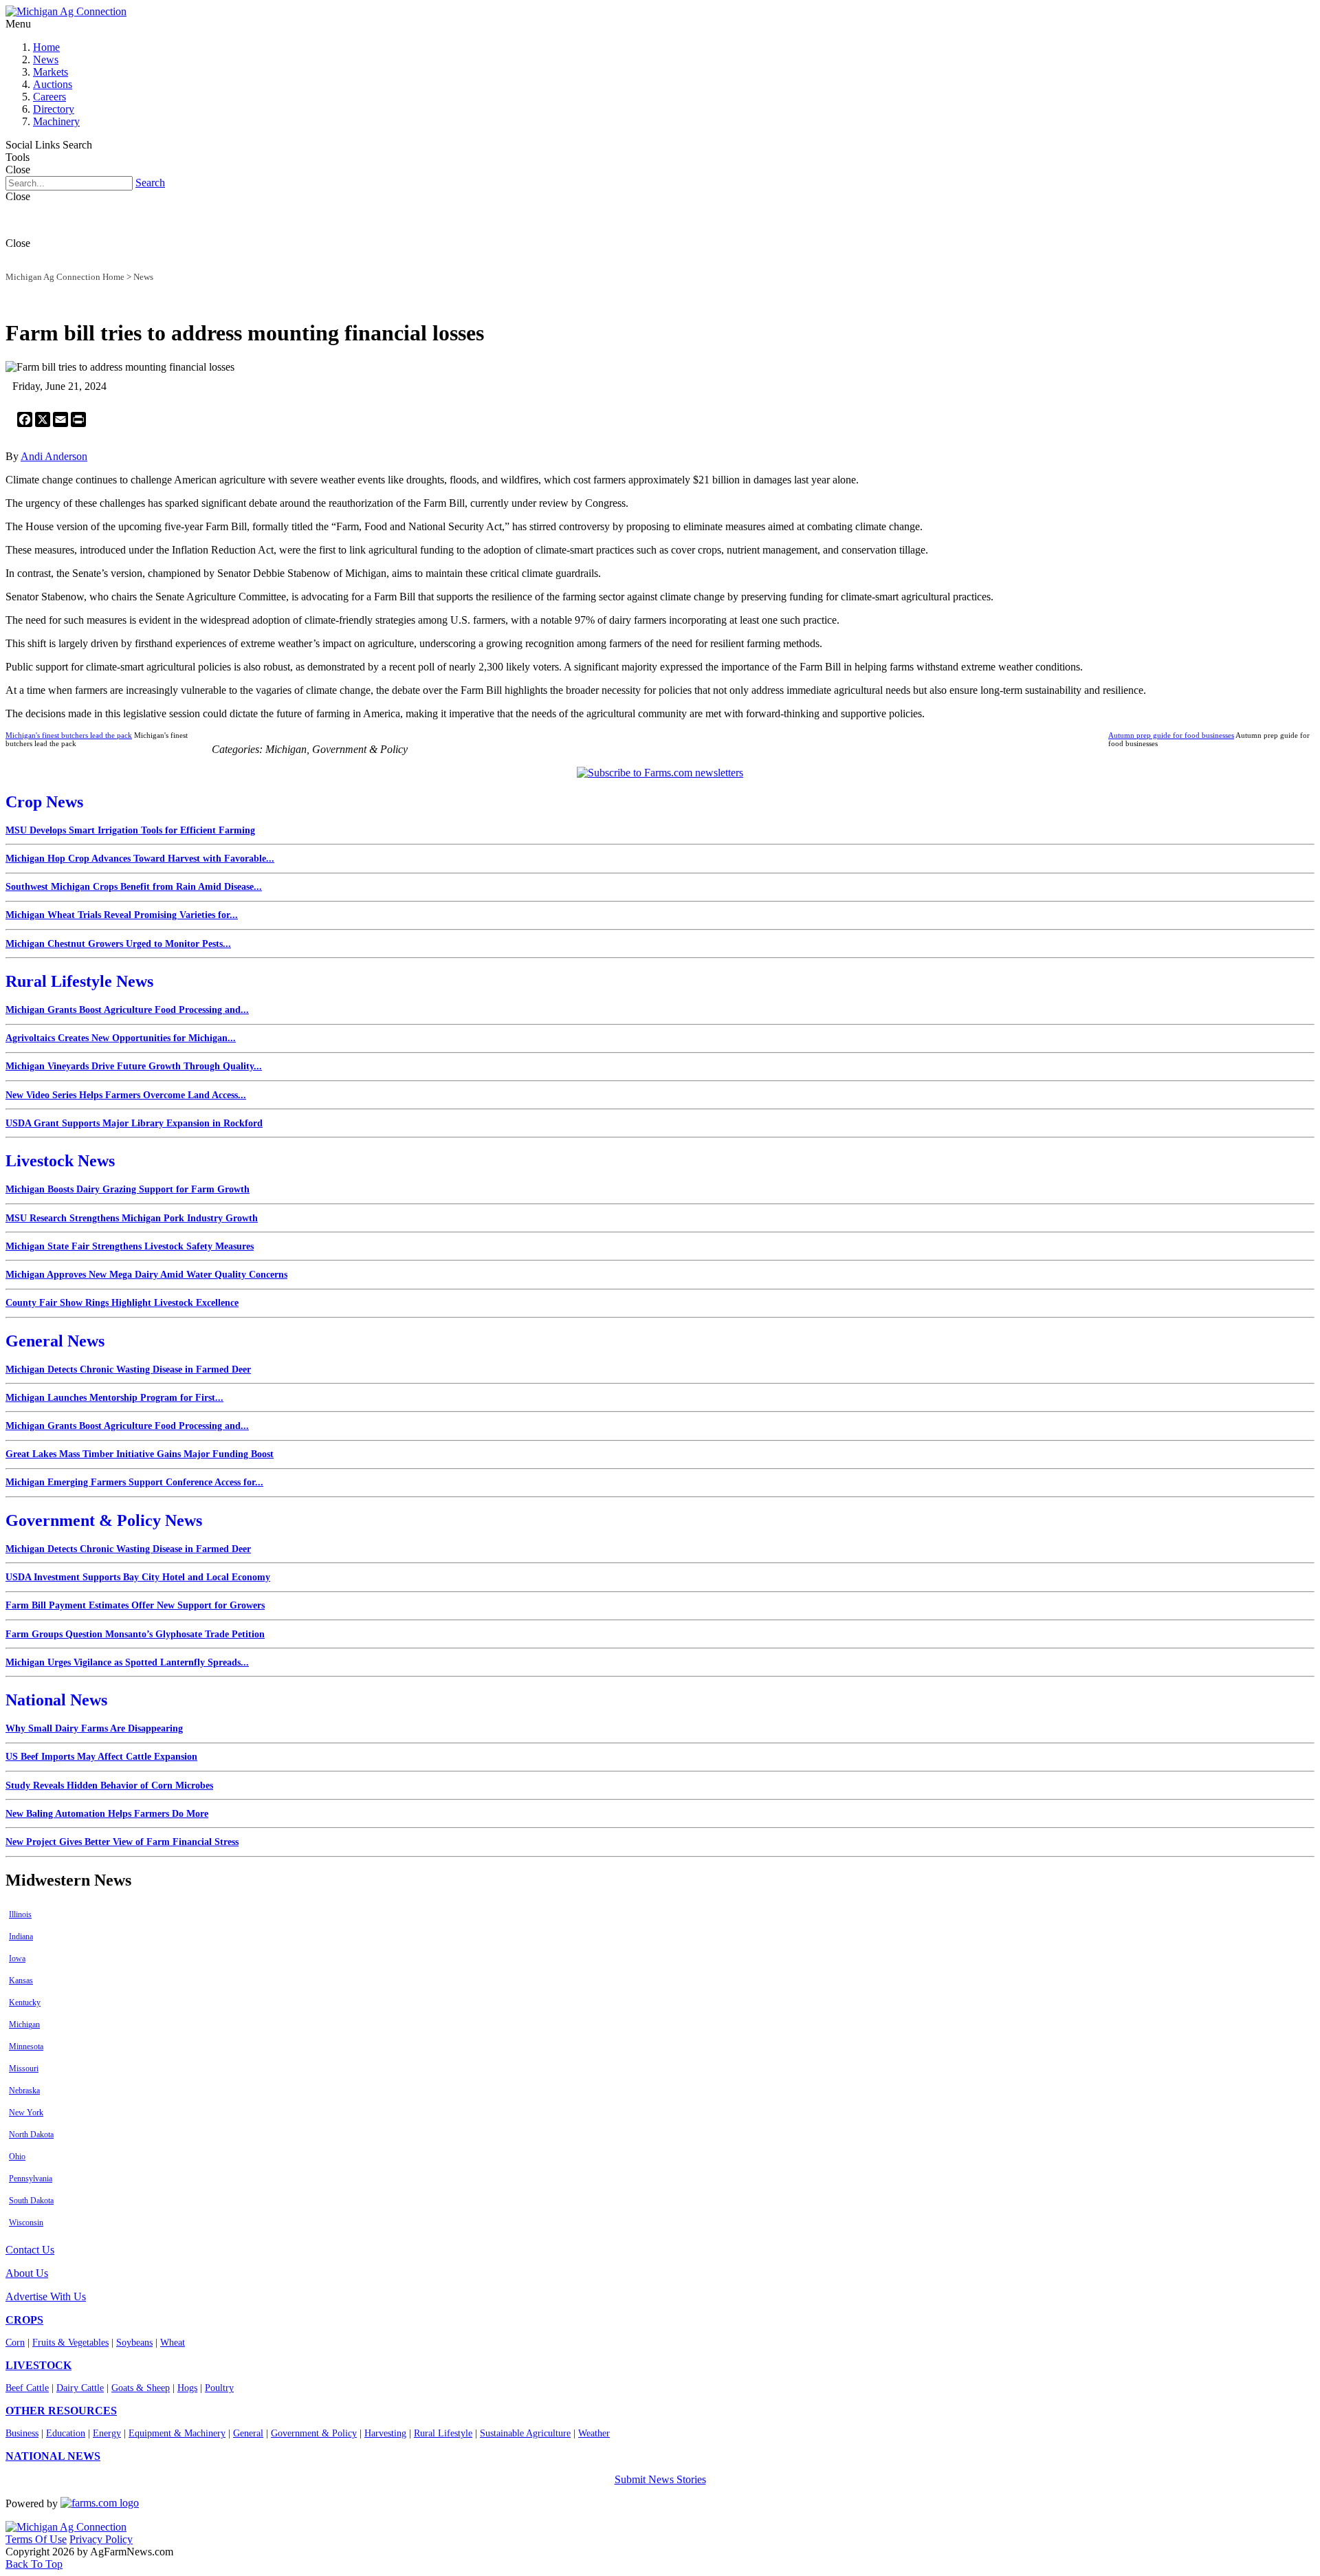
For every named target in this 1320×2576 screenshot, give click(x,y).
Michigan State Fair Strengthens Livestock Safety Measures (130, 1246)
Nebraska (24, 2091)
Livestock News (60, 1161)
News (46, 59)
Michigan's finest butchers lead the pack (69, 735)
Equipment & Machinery (177, 2433)
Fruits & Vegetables (70, 2343)
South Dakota (31, 2201)
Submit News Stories (660, 2479)
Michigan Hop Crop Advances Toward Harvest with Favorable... (140, 859)
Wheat (173, 2343)
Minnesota (26, 2046)
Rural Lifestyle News (79, 981)
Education (66, 2433)
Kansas (21, 1980)
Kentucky (25, 2002)
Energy (107, 2433)
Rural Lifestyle (443, 2433)
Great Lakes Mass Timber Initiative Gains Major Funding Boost (140, 1454)
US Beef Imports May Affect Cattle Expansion (101, 1757)
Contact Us (30, 2250)
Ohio (17, 2157)
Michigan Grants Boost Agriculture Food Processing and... (127, 1010)
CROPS (24, 2320)
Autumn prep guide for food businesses (1171, 735)
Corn (15, 2343)
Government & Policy (314, 2433)
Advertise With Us (46, 2296)
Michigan (24, 2024)
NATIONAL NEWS (53, 2456)
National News (56, 1700)
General (248, 2433)
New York (26, 2113)
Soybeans (134, 2343)
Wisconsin (26, 2223)
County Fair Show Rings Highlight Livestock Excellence (122, 1303)
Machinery (56, 121)
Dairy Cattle (80, 2388)
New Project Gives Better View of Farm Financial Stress (122, 1842)
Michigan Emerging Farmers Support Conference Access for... (134, 1482)
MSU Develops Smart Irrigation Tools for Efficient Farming (130, 830)
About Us (27, 2273)
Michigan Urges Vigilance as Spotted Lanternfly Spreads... (127, 1662)
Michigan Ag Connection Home (65, 277)
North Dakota (31, 2135)
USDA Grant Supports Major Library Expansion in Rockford (134, 1123)
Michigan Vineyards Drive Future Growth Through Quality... (134, 1066)
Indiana (21, 1936)
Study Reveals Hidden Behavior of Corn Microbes (109, 1786)
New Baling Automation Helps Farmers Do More (107, 1814)
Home (46, 47)
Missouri (24, 2069)
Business (22, 2433)
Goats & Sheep (141, 2388)
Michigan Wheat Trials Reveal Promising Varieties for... (122, 915)
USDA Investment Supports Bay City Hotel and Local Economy (138, 1577)
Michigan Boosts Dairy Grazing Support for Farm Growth (128, 1189)
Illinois (20, 1914)
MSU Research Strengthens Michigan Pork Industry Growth (132, 1218)
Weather (594, 2433)
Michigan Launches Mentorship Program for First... (114, 1398)
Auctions (53, 84)
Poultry (219, 2388)
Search (150, 183)
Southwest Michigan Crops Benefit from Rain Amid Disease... (134, 887)
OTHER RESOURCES (61, 2411)
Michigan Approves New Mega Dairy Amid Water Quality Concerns (146, 1275)
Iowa (17, 1958)
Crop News (44, 802)
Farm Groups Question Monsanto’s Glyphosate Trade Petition (135, 1634)
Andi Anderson (54, 456)
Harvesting (385, 2433)
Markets (51, 72)
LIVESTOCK (38, 2365)
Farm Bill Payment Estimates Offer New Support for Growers (135, 1605)
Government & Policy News (104, 1520)
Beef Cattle (27, 2388)
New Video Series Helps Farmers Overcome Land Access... (126, 1095)
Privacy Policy (101, 2539)
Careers (49, 97)
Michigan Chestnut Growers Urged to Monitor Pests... (118, 944)
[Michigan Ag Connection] (66, 11)
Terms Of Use (36, 2539)
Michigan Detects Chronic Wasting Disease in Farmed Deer (128, 1369)
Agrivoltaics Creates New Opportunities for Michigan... (121, 1038)
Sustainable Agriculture (525, 2433)
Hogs (187, 2388)
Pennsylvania (31, 2179)
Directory (54, 109)
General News (55, 1341)
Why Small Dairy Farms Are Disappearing (94, 1728)
